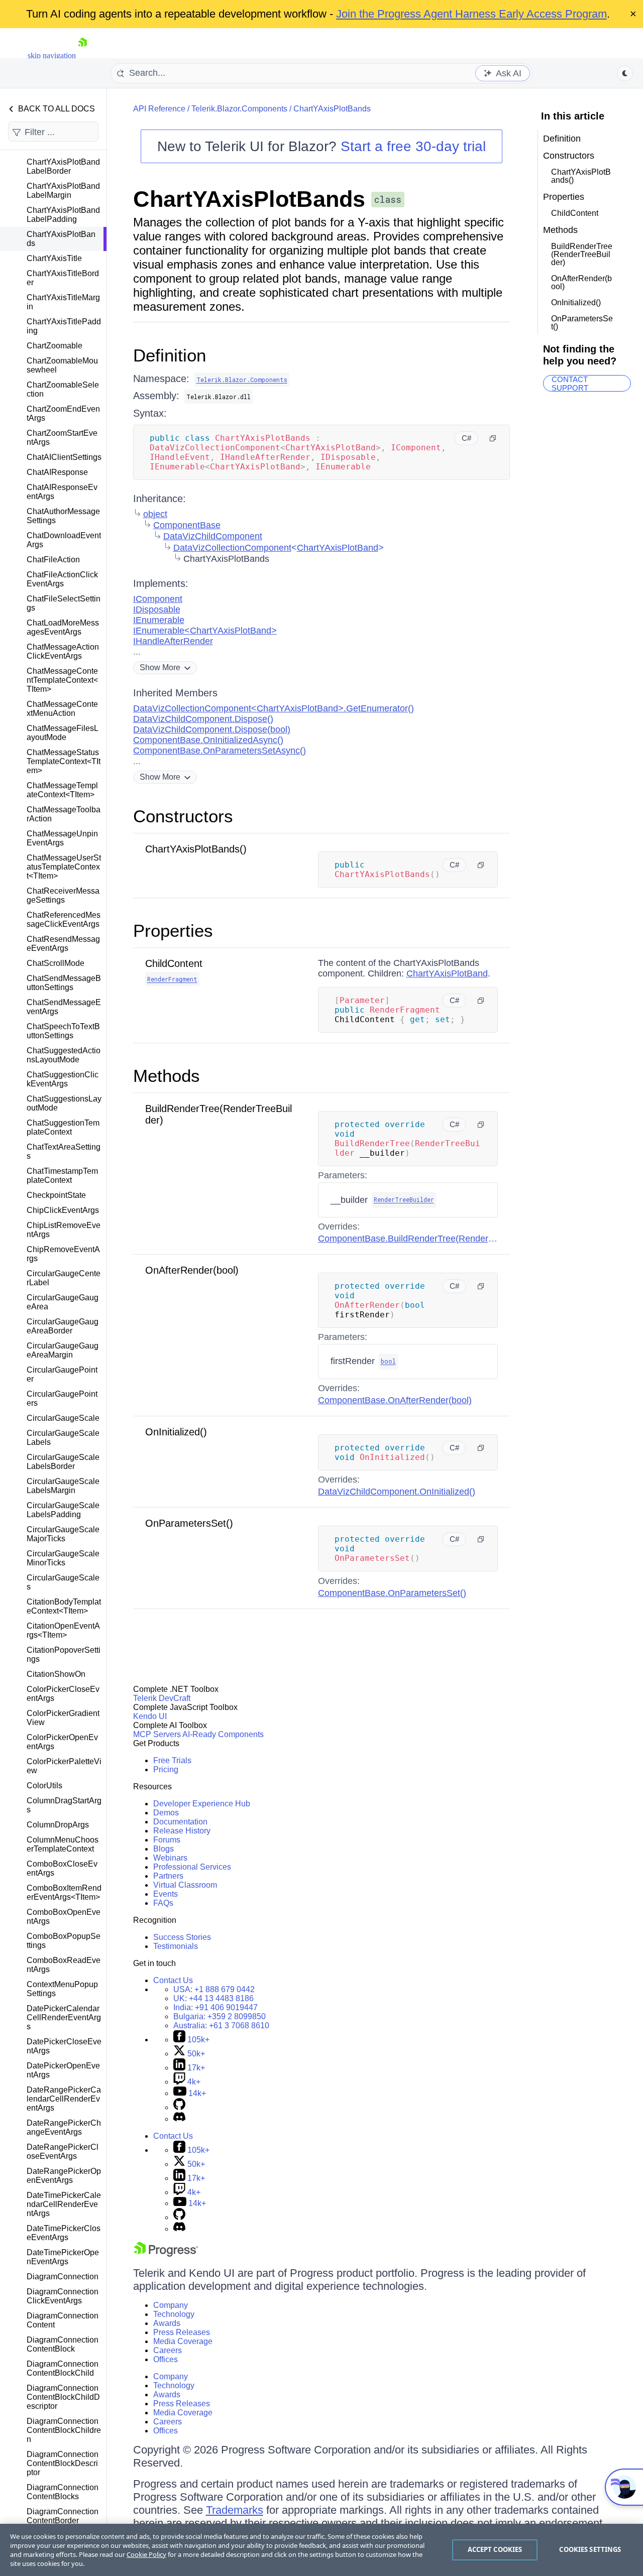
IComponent (158, 599)
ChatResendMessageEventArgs (63, 944)
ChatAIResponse (57, 472)
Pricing (166, 1769)
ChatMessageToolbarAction (64, 814)
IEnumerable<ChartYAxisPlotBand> (205, 631)
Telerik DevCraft (162, 1698)
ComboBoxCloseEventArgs (62, 1868)
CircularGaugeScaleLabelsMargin (63, 1486)
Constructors (183, 816)
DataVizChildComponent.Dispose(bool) (212, 729)
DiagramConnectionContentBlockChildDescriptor (63, 2397)
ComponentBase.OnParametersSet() (392, 1593)
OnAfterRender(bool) (192, 1270)
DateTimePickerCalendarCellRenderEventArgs (64, 2204)
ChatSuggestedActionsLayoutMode (64, 1055)
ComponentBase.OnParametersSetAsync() (220, 751)
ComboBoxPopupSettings (64, 1941)
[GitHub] (179, 2107)
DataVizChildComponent (213, 536)
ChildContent (174, 963)
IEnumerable (159, 620)
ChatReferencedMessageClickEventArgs (64, 919)
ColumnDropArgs (58, 1825)
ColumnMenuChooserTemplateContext (63, 1844)
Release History (182, 1831)
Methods (167, 1076)
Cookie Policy (146, 2554)
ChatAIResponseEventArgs (62, 492)
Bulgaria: (220, 2016)
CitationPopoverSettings (64, 1654)
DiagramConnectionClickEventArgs (63, 2296)
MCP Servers (157, 1734)
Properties (173, 931)
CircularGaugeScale (63, 1418)
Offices (166, 2359)
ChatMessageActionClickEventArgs (63, 651)
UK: (213, 1998)
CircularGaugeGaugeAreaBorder (63, 1326)
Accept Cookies (495, 2549)
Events (166, 1894)
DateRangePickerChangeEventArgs (64, 2127)
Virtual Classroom (185, 1885)
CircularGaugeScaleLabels (63, 1438)
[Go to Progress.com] (166, 2254)
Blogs (164, 1849)
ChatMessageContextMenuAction (62, 709)
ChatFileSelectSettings (64, 603)
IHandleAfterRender (173, 641)
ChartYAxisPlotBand (338, 548)
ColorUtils (44, 1786)
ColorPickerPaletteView (64, 1766)
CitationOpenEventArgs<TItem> (63, 1630)
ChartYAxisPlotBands (61, 239)
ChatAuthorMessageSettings (63, 516)
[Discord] (179, 2119)
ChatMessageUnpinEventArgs (62, 838)
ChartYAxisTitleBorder (63, 278)
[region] (321, 2550)
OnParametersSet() (189, 1523)
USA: (214, 1989)
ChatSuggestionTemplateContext (63, 1127)
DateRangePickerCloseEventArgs (63, 2152)
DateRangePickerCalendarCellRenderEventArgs (64, 2099)
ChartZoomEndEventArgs (63, 413)
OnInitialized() (176, 1432)
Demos (166, 1813)
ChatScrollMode (56, 963)
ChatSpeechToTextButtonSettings (63, 1031)
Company (171, 2305)
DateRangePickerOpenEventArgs (64, 2176)
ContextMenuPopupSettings (62, 1989)
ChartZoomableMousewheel (62, 365)
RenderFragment (172, 979)
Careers (168, 2350)
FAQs (163, 1903)
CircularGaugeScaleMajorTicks (63, 1534)
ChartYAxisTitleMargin (63, 302)
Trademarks (235, 2510)
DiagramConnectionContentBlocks (63, 2492)
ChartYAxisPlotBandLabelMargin (63, 191)
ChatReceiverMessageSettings (63, 895)
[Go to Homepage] (82, 55)
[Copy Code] (493, 438)
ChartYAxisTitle (54, 258)
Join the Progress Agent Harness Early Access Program (471, 14)
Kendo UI (150, 1716)
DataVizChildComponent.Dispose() (203, 719)
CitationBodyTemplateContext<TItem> (64, 1606)
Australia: (221, 2026)
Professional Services (192, 1867)
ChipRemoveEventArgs (63, 1254)
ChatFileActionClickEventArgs (62, 579)
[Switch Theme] (625, 73)
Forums (167, 1840)
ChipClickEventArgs (63, 1210)
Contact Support (570, 383)
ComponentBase (187, 525)
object (155, 514)
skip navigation (52, 55)
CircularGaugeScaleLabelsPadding (63, 1510)
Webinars (170, 1858)
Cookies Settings (590, 2549)
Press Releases (182, 2332)
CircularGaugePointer (62, 1374)
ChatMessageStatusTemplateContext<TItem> (64, 761)
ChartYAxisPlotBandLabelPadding (63, 215)
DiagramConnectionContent (63, 2320)
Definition (170, 355)
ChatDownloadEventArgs (64, 540)
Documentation (180, 1822)
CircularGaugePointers (62, 1398)
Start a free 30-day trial (413, 146)
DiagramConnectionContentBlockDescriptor (63, 2463)
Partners (168, 1876)
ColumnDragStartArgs (64, 1805)
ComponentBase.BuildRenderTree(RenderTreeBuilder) (428, 1239)
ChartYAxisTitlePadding (64, 326)
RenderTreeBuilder (404, 1199)
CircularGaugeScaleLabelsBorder (63, 1462)
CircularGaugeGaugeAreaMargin (63, 1350)
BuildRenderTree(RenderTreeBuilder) (582, 254)
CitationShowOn (56, 1674)
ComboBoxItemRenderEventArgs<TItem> (64, 1892)
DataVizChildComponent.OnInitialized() (397, 1492)
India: (216, 2007)
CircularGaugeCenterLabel (64, 1278)
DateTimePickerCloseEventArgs (64, 2233)
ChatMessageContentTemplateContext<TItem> (62, 680)
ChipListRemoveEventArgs (64, 1230)
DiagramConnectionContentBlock (63, 2344)
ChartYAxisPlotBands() (196, 849)
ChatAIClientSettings (64, 457)
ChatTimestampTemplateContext (62, 1176)
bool (388, 1361)
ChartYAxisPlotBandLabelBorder (63, 166)
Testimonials (176, 1946)
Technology (174, 2314)
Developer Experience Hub (202, 1804)
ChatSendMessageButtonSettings (64, 983)
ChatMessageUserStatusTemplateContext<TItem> (64, 867)
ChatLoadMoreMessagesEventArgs (63, 627)
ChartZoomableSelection (63, 389)
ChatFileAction (53, 560)
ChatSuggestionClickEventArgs (63, 1079)
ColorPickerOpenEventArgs (62, 1742)
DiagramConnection (63, 2277)
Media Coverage (183, 2341)
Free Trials (172, 1760)
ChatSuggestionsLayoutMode (64, 1103)
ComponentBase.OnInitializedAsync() (208, 740)
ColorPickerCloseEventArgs (63, 1694)
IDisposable (157, 609)
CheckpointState (56, 1195)
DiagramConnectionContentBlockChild (63, 2368)
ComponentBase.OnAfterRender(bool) (395, 1400)
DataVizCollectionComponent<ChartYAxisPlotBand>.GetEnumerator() (274, 708)
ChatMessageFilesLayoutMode (63, 733)
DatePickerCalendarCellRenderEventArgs (64, 2017)
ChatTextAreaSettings (64, 1151)
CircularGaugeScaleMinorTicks (63, 1558)
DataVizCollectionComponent (232, 548)
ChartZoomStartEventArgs (62, 438)
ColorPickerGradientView (63, 1718)
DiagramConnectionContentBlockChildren (64, 2430)
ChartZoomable (55, 346)
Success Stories (182, 1937)
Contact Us (173, 1980)
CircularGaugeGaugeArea (63, 1302)
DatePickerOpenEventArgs (63, 2070)
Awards (167, 2323)
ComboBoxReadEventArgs (64, 1965)
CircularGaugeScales (63, 1582)
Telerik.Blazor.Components (239, 109)
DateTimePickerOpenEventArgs (63, 2257)
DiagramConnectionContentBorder (63, 2516)
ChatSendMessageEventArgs (64, 1007)
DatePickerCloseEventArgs (64, 2046)
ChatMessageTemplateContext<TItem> (62, 790)
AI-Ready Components (223, 1734)
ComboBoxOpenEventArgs (64, 1917)
